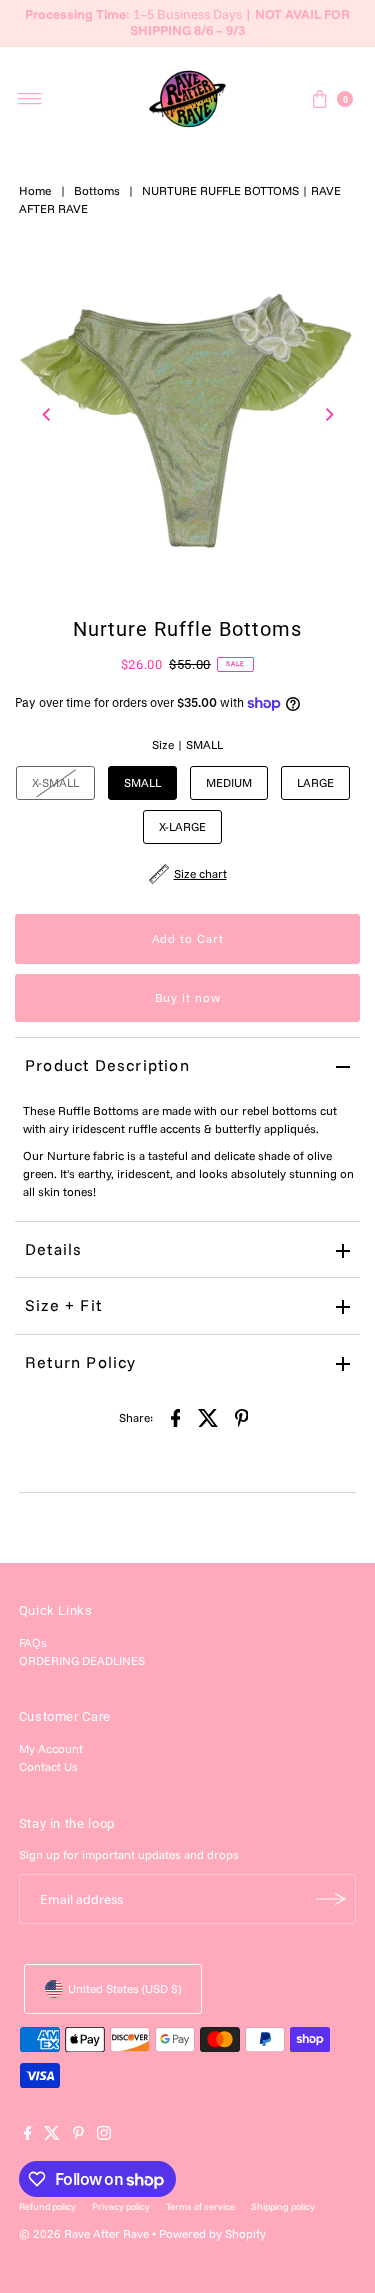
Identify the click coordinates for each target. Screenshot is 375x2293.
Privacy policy (121, 2206)
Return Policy (81, 1362)
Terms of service (200, 2206)
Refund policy (47, 2206)
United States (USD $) (124, 1988)
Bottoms (97, 190)
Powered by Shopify (212, 2233)
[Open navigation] (30, 99)
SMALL (142, 782)
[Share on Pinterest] (242, 1417)
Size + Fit (63, 1305)
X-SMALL (55, 782)
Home (35, 190)
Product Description (107, 1065)
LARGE (315, 782)
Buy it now (188, 997)
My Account (51, 1748)
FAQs (33, 1642)
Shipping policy (283, 2206)
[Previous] (47, 415)
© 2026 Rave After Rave (84, 2233)
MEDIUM (229, 782)
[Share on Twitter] (209, 1417)
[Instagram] (104, 2136)
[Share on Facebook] (176, 1417)
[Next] (328, 415)
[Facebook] (28, 2136)
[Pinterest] (78, 2136)
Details (53, 1249)
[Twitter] (52, 2136)
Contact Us (48, 1766)
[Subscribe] (331, 1899)
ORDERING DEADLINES (82, 1660)
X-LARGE (182, 826)
